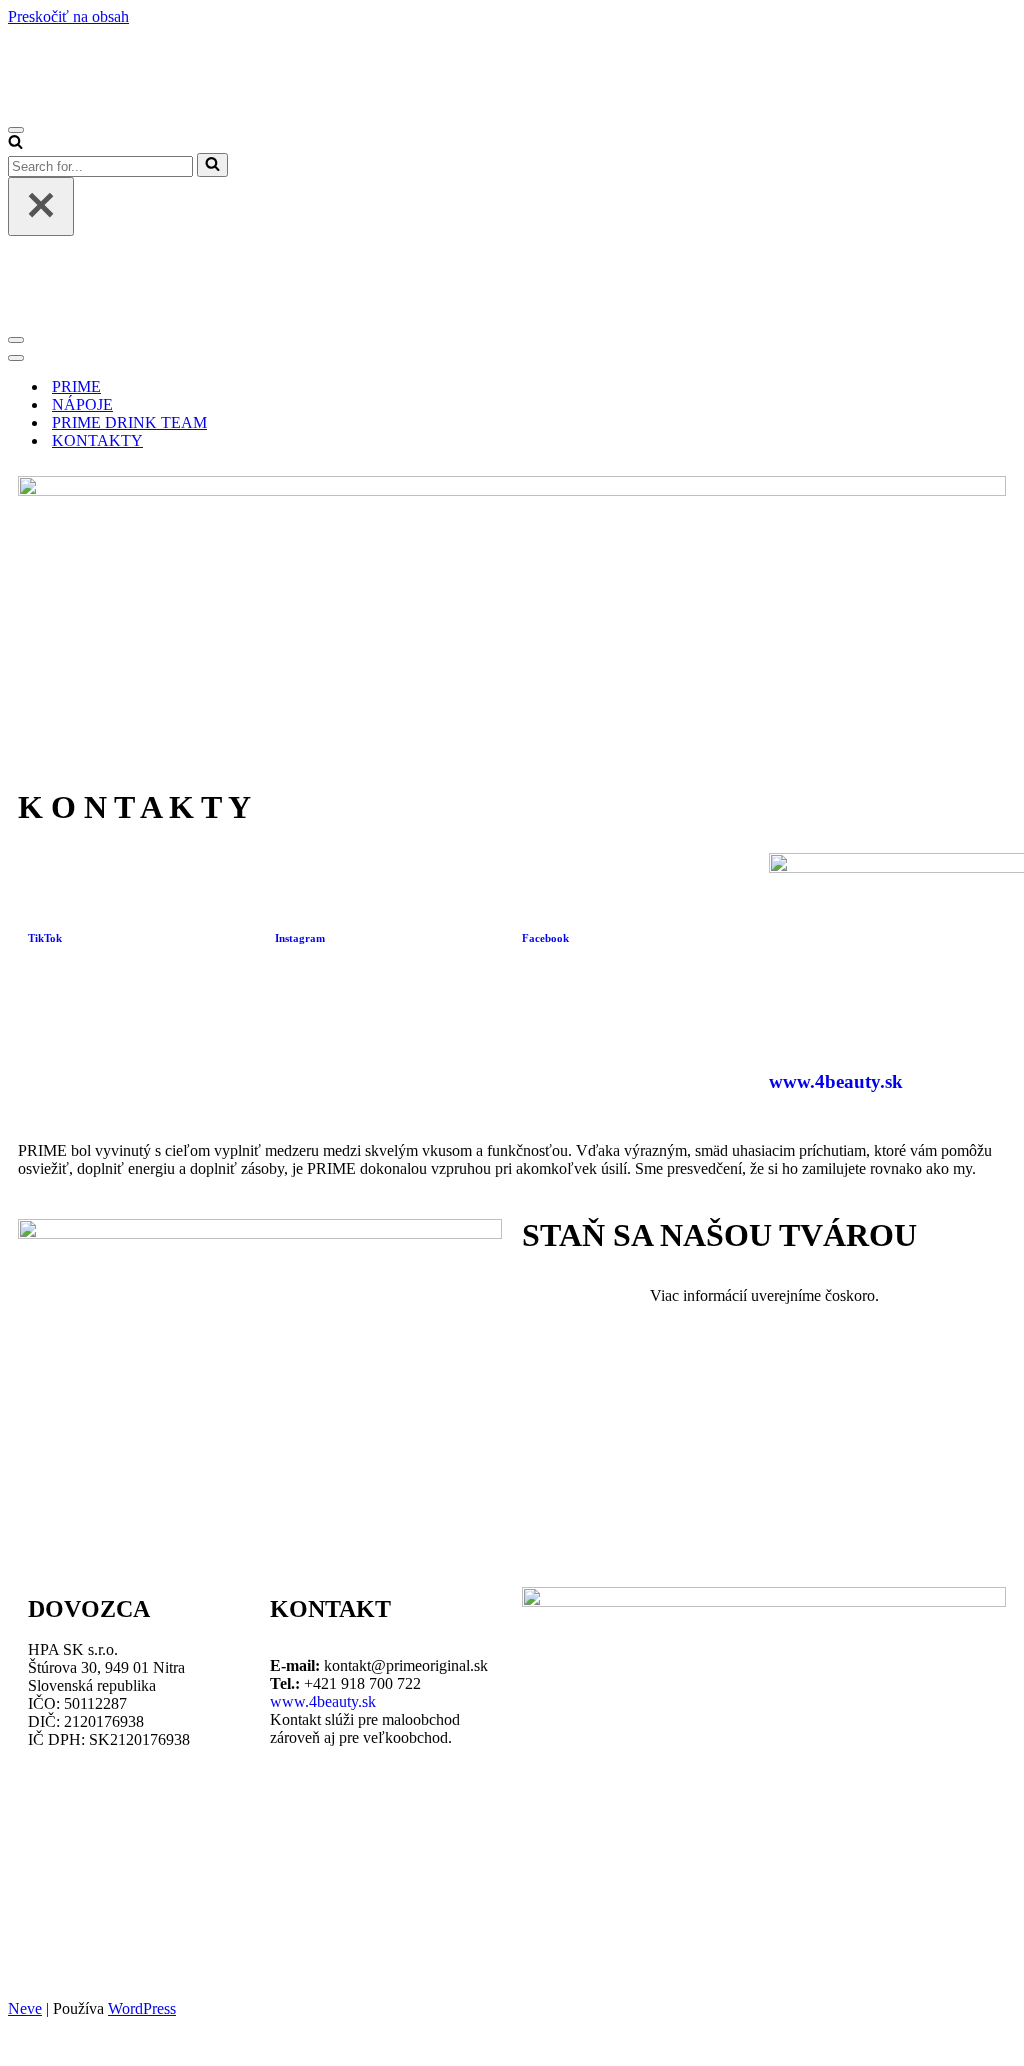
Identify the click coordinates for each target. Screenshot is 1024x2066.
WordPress (142, 2008)
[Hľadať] (15, 143)
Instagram (300, 938)
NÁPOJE (82, 404)
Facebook (545, 938)
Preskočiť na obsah (68, 16)
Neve (25, 2008)
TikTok (45, 938)
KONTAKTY (97, 440)
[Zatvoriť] (41, 206)
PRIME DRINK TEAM (129, 422)
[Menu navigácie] (16, 130)
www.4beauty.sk (836, 1081)
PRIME (76, 386)
